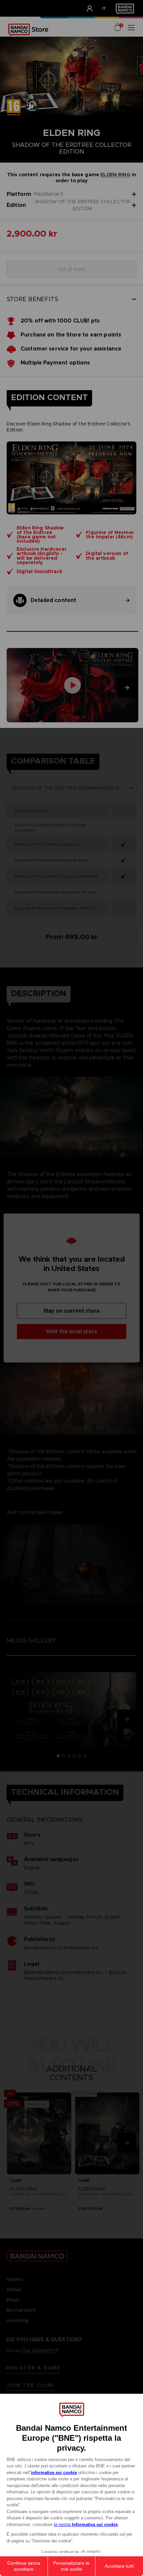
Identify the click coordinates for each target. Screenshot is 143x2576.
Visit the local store (72, 1331)
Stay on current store (71, 1311)
